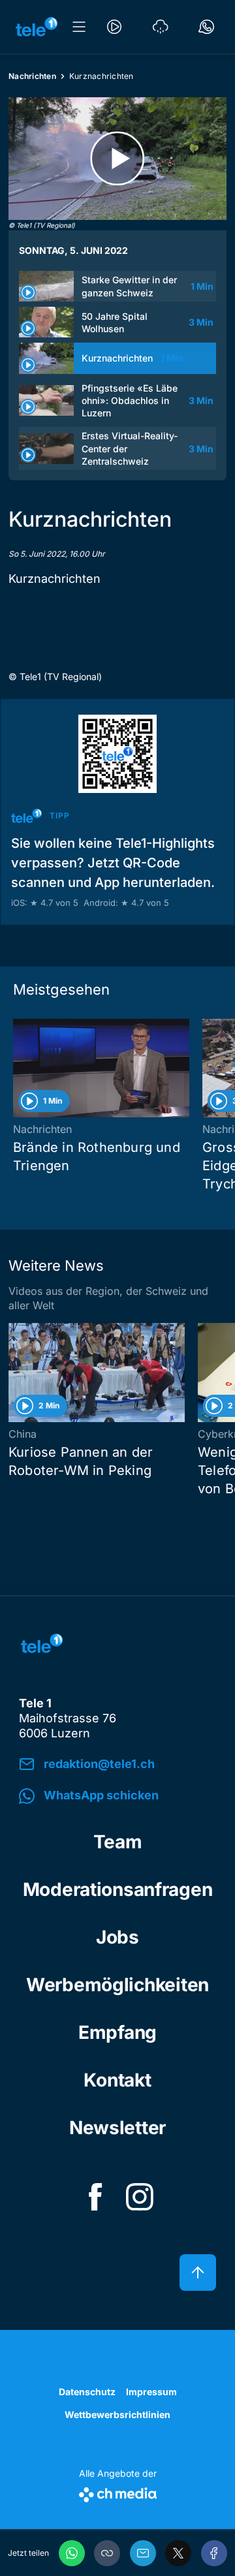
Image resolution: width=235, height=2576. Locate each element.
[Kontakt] (206, 27)
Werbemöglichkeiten (117, 1985)
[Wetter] (161, 27)
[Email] (143, 2553)
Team (118, 1842)
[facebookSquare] (95, 2197)
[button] (107, 2553)
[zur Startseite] (37, 27)
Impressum (151, 2392)
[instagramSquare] (140, 2197)
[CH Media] (118, 2492)
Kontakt (117, 2080)
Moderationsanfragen (118, 1889)
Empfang (117, 2032)
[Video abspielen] (117, 159)
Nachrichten (32, 76)
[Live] (114, 27)
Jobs (117, 1937)
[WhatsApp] (72, 2553)
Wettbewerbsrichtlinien (117, 2414)
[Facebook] (214, 2553)
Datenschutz (87, 2392)
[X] (178, 2553)
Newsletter (117, 2128)
